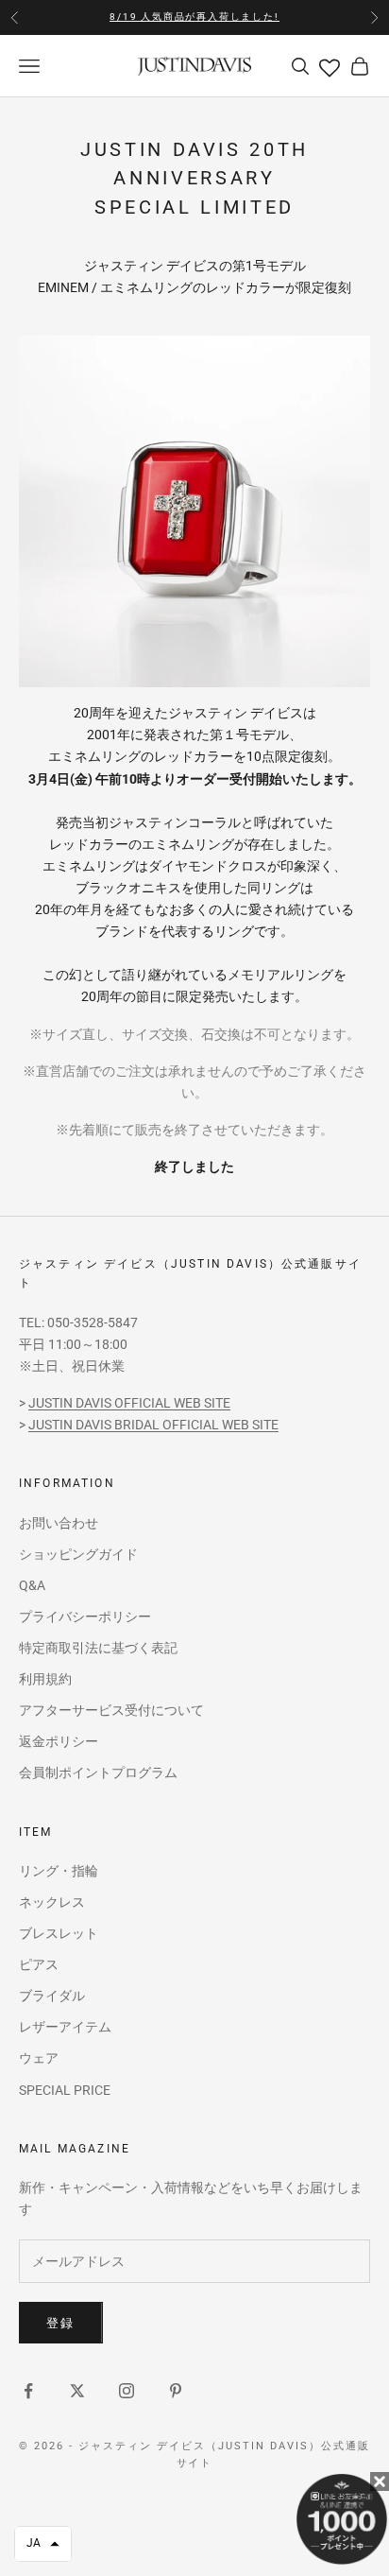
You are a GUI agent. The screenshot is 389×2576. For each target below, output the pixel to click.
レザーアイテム (65, 2027)
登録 (61, 2323)
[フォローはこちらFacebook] (28, 2391)
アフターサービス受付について (111, 1710)
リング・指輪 (59, 1871)
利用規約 (45, 1679)
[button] (43, 2544)
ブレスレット (59, 1933)
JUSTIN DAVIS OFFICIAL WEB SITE (129, 1403)
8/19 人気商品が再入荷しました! (194, 17)
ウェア (39, 2058)
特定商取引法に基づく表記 (98, 1648)
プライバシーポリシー (85, 1616)
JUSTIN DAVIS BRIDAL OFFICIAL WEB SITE (153, 1425)
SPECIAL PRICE (65, 2090)
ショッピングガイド (78, 1554)
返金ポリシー (59, 1741)
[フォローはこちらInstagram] (127, 2391)
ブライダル (52, 1996)
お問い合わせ (59, 1523)
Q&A (32, 1585)
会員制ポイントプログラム (98, 1772)
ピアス (39, 1964)
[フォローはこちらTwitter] (77, 2391)
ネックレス (52, 1902)
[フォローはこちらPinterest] (176, 2391)
